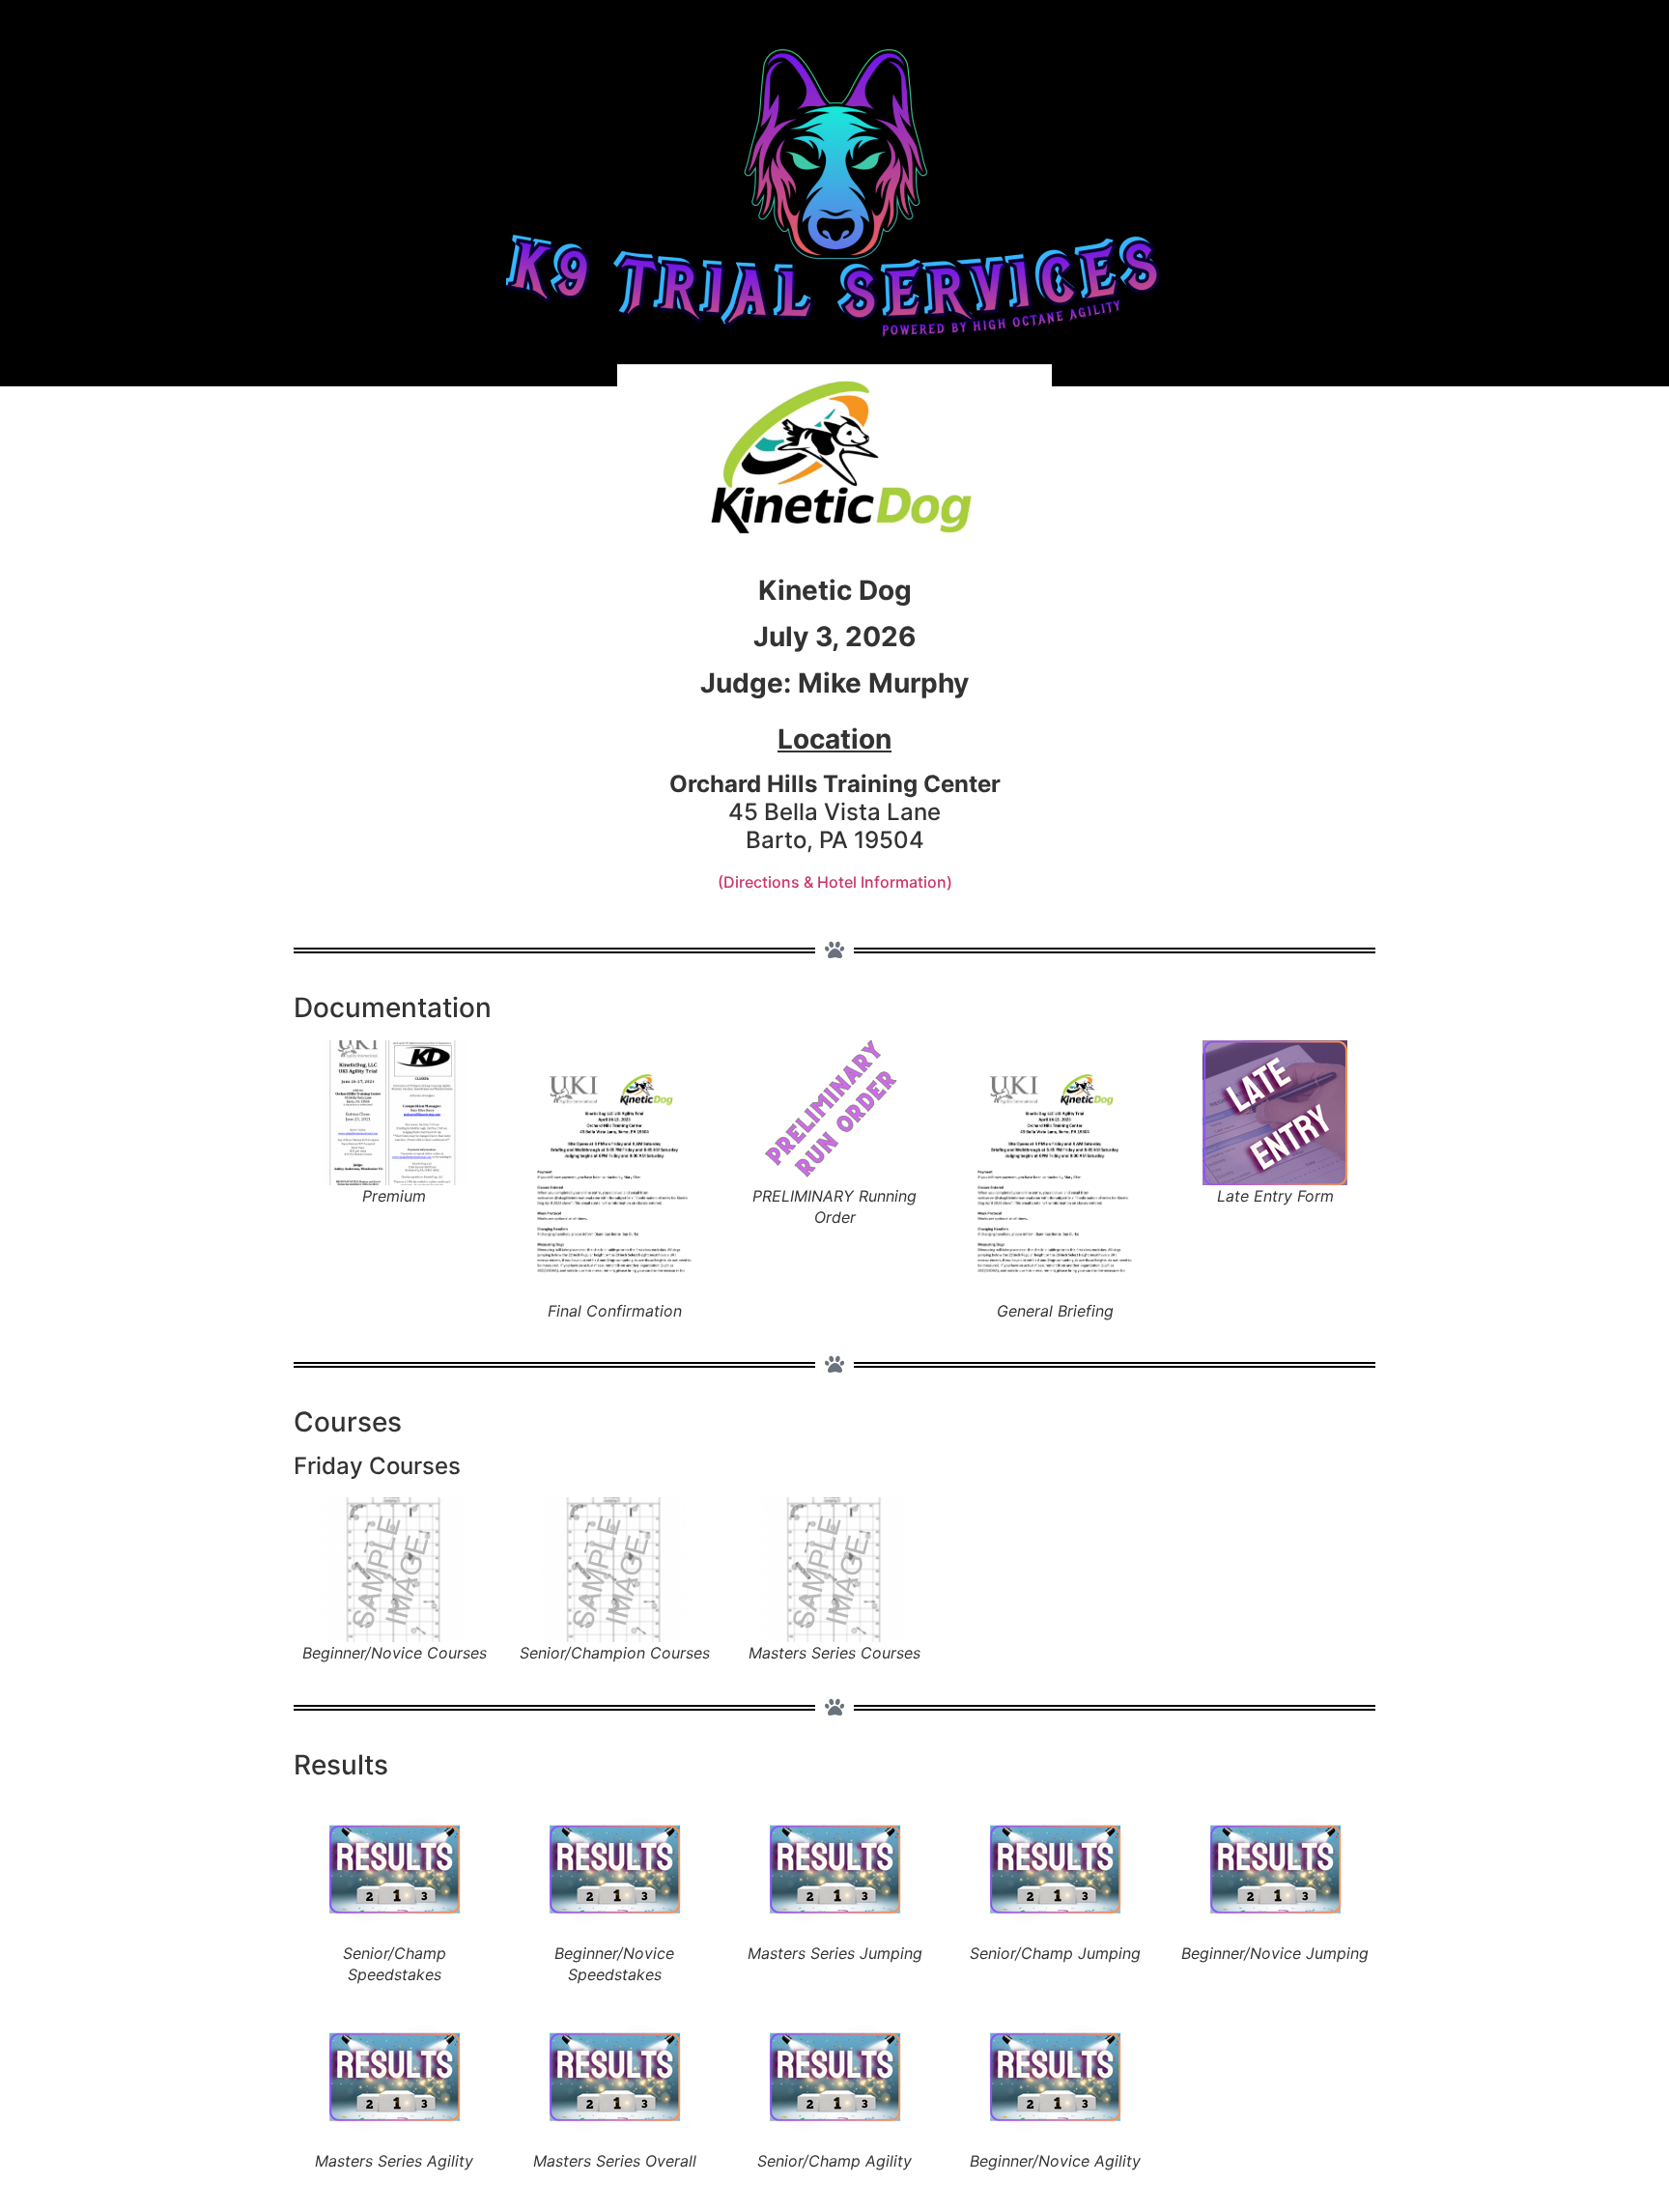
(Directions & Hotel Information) (835, 882)
